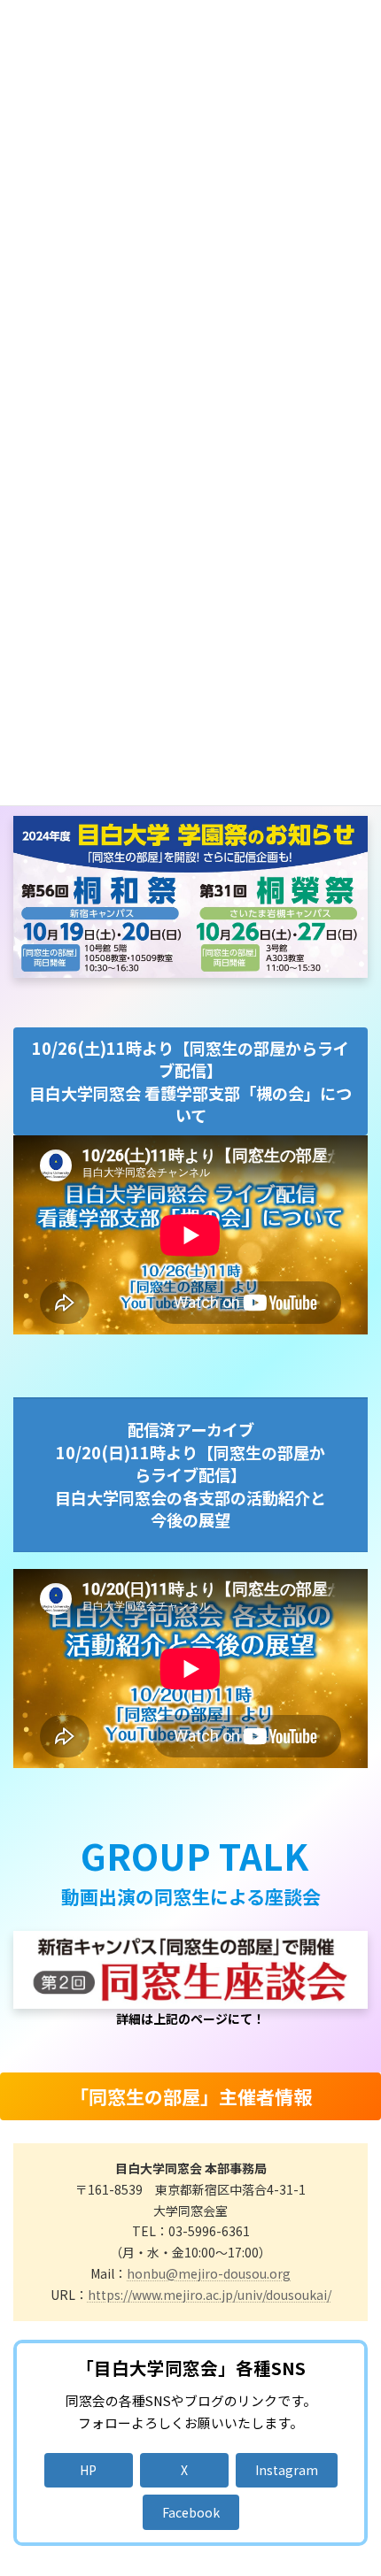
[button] (89, 2471)
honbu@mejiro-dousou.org (209, 2273)
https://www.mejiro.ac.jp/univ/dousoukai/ (210, 2295)
